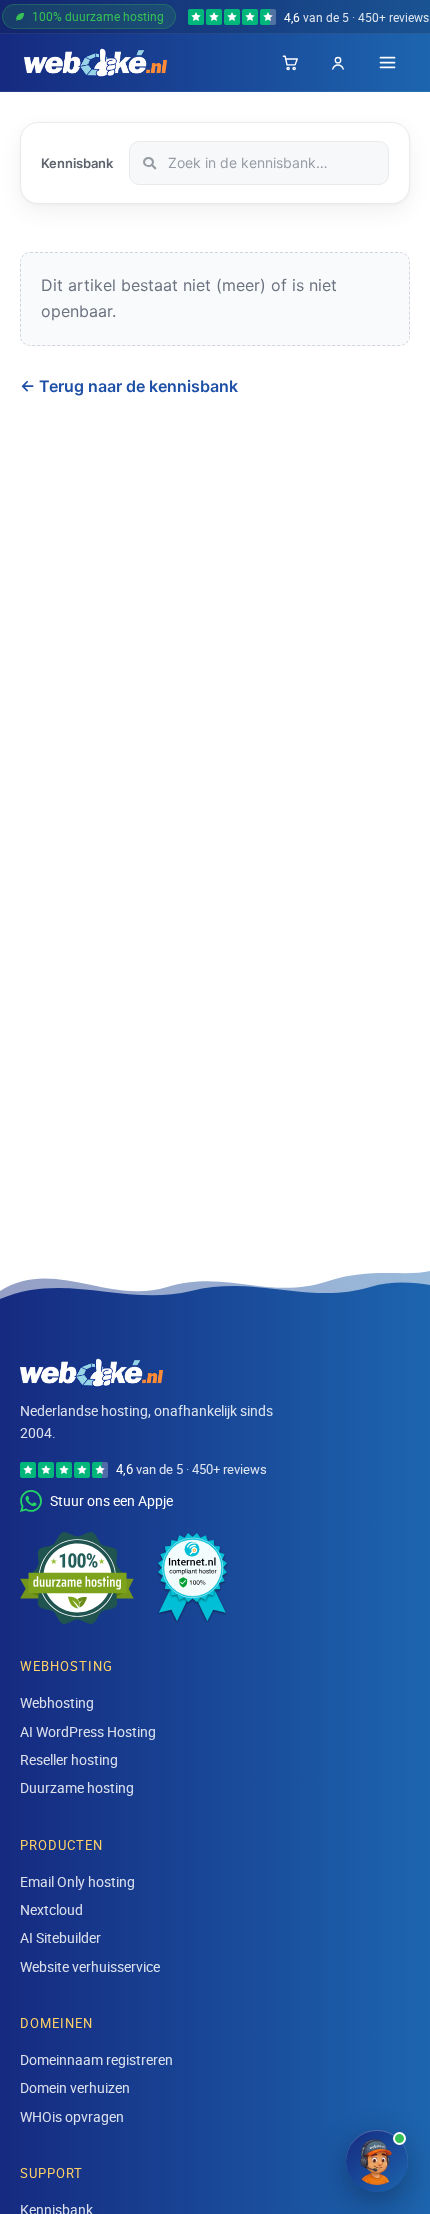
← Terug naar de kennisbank (129, 386)
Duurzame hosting (77, 1787)
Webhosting (57, 1702)
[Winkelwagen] (290, 63)
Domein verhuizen (75, 2087)
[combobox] (259, 163)
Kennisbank (77, 163)
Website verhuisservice (90, 1966)
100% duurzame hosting (98, 16)
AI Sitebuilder (60, 1937)
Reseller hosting (69, 1759)
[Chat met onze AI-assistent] (377, 2161)
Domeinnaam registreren (96, 2059)
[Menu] (387, 62)
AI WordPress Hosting (88, 1731)
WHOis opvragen (72, 2116)
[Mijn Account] (338, 63)
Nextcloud (51, 1909)
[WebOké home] (95, 63)
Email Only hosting (77, 1881)
